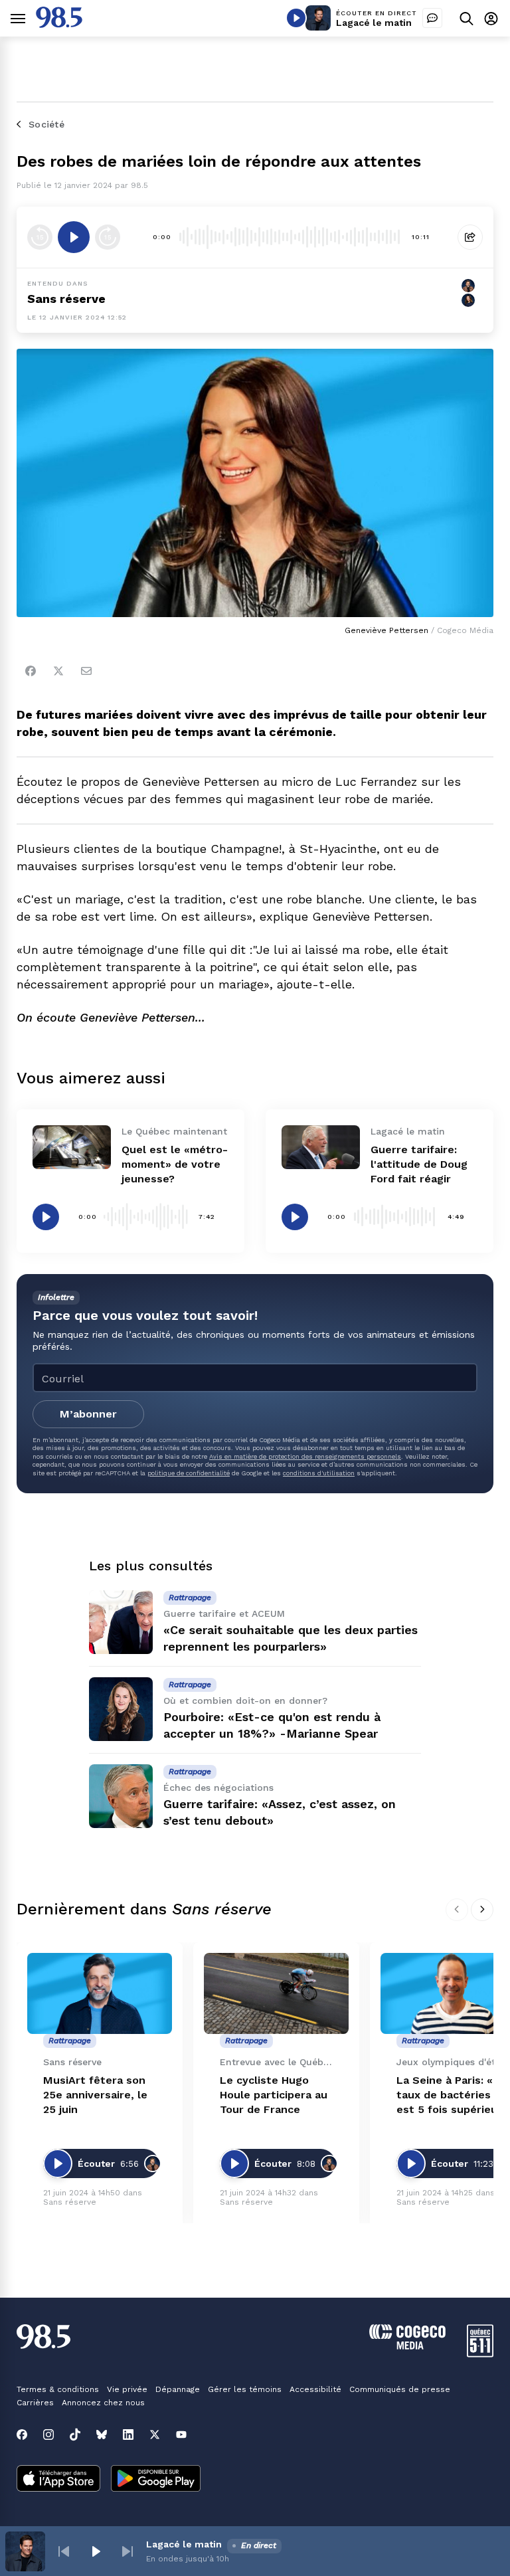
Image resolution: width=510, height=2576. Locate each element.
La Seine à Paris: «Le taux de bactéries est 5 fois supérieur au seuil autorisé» (451, 2095)
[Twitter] (58, 671)
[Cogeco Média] (407, 2346)
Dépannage (178, 2389)
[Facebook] (31, 671)
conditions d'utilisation (319, 1473)
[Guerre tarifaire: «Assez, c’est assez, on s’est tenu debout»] (121, 1796)
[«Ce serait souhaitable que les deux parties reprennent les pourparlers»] (121, 1622)
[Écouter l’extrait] (74, 237)
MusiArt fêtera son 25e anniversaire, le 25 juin (95, 2095)
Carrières (35, 2403)
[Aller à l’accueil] (59, 24)
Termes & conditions (58, 2389)
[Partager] (470, 237)
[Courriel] (86, 671)
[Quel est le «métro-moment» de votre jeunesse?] (72, 1147)
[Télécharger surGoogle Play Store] (156, 2480)
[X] (155, 2435)
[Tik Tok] (75, 2435)
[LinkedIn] (128, 2435)
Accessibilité (315, 2389)
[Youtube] (181, 2435)
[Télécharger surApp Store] (58, 2480)
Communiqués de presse (400, 2389)
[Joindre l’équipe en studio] (432, 18)
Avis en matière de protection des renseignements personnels (305, 1456)
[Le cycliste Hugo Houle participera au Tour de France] (276, 1994)
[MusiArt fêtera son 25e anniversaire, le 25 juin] (100, 1994)
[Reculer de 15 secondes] (40, 237)
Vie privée (127, 2389)
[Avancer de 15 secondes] (108, 237)
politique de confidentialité (189, 1473)
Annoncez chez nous (103, 2403)
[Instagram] (48, 2435)
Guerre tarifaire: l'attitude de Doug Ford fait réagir (419, 1164)
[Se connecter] (491, 18)
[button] (64, 2551)
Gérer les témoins (245, 2389)
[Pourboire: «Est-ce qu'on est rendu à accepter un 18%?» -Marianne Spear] (121, 1709)
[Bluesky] (102, 2435)
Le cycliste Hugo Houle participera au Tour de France (274, 2095)
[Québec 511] (480, 2354)
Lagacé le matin (374, 23)
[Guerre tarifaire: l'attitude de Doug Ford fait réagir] (321, 1147)
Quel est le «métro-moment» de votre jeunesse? (175, 1164)
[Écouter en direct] (296, 18)
